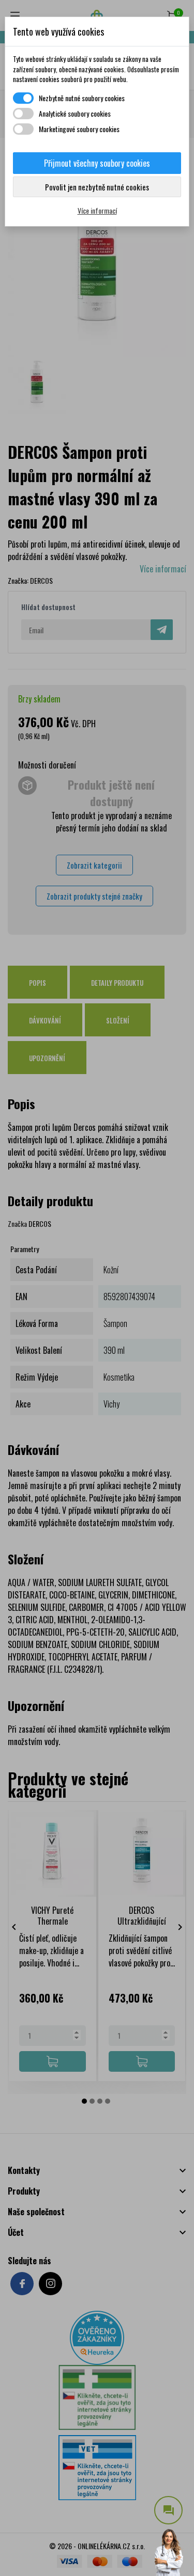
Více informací (97, 210)
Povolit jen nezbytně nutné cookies (97, 187)
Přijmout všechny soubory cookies (97, 163)
